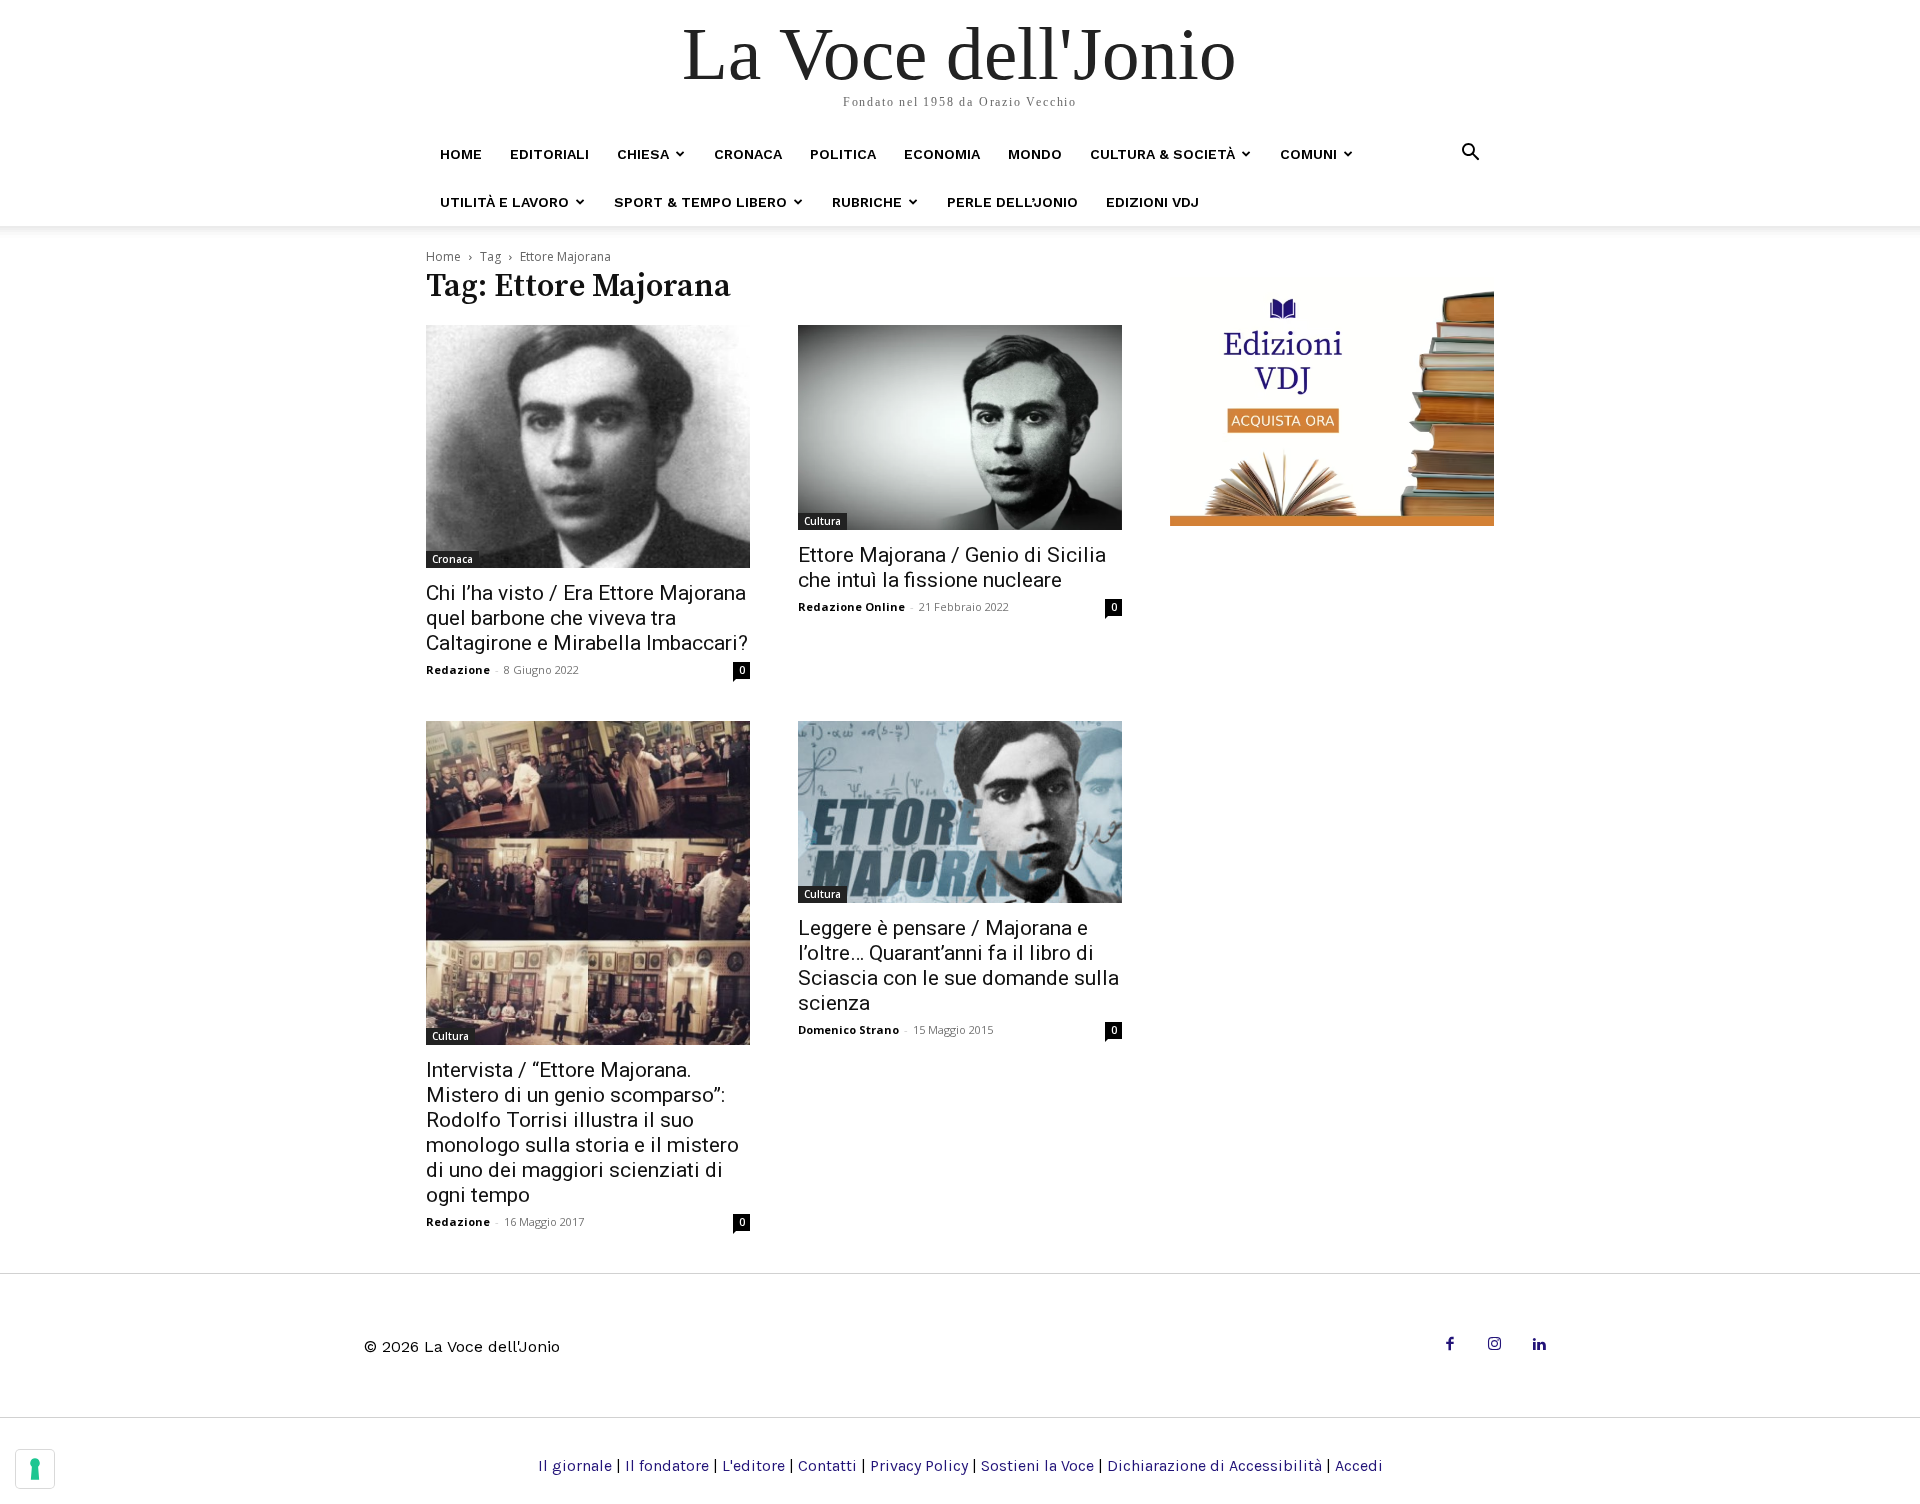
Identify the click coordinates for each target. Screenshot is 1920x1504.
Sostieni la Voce (1037, 1465)
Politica (843, 154)
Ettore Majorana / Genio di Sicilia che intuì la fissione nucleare (952, 567)
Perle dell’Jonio (1012, 202)
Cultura (822, 521)
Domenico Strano (848, 1029)
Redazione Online (851, 606)
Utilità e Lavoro (504, 202)
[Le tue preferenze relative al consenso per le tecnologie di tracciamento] (35, 1469)
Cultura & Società (1162, 154)
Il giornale (575, 1465)
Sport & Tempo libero (700, 202)
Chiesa (643, 154)
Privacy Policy (919, 1465)
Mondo (1035, 154)
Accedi (1359, 1465)
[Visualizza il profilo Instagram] (1494, 1345)
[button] (1470, 153)
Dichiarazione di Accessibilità (1214, 1465)
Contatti (827, 1465)
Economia (942, 154)
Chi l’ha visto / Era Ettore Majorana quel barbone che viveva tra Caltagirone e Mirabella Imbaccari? (587, 618)
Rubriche (867, 202)
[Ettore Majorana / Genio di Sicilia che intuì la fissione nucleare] (960, 427)
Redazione (458, 669)
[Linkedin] (1538, 1345)
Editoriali (549, 154)
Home (461, 154)
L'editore (753, 1465)
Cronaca (748, 154)
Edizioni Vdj (1152, 202)
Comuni (1308, 154)
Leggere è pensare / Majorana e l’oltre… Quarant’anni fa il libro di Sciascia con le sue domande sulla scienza (958, 965)
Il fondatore (667, 1465)
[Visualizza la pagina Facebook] (1449, 1345)
